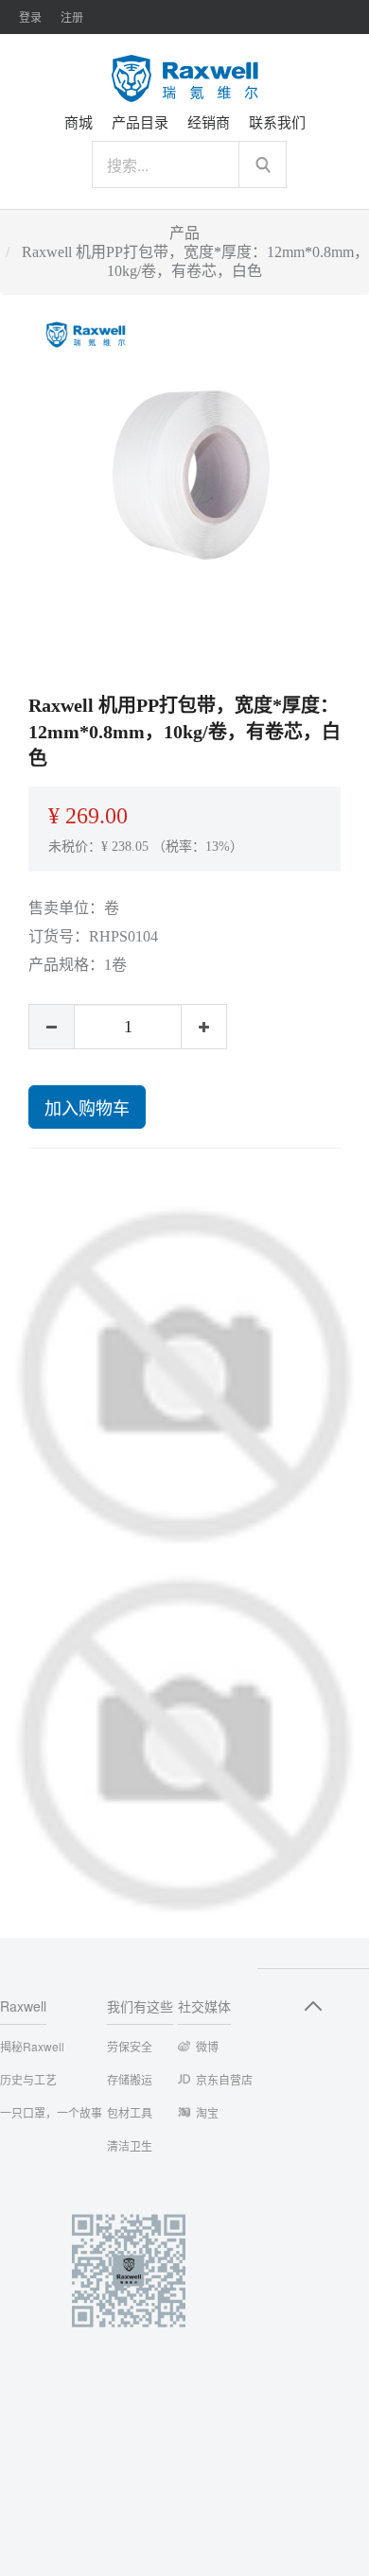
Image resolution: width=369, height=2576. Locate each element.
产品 (184, 233)
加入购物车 (87, 1107)
